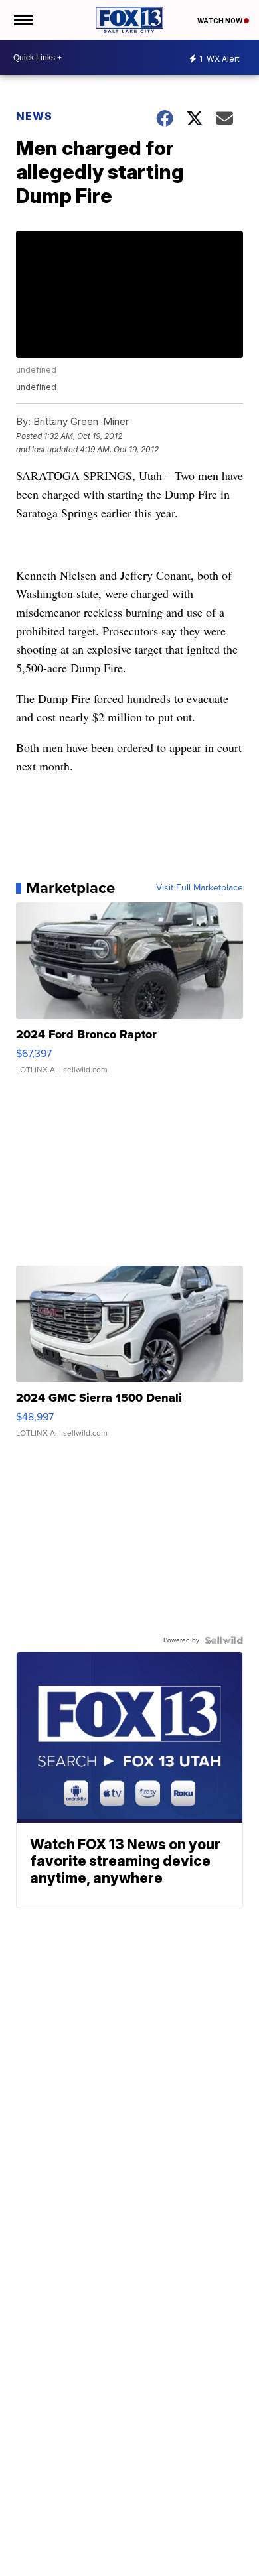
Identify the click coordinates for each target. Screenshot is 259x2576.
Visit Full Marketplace (200, 888)
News (34, 116)
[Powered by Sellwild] (224, 1640)
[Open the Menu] (22, 20)
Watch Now (220, 21)
